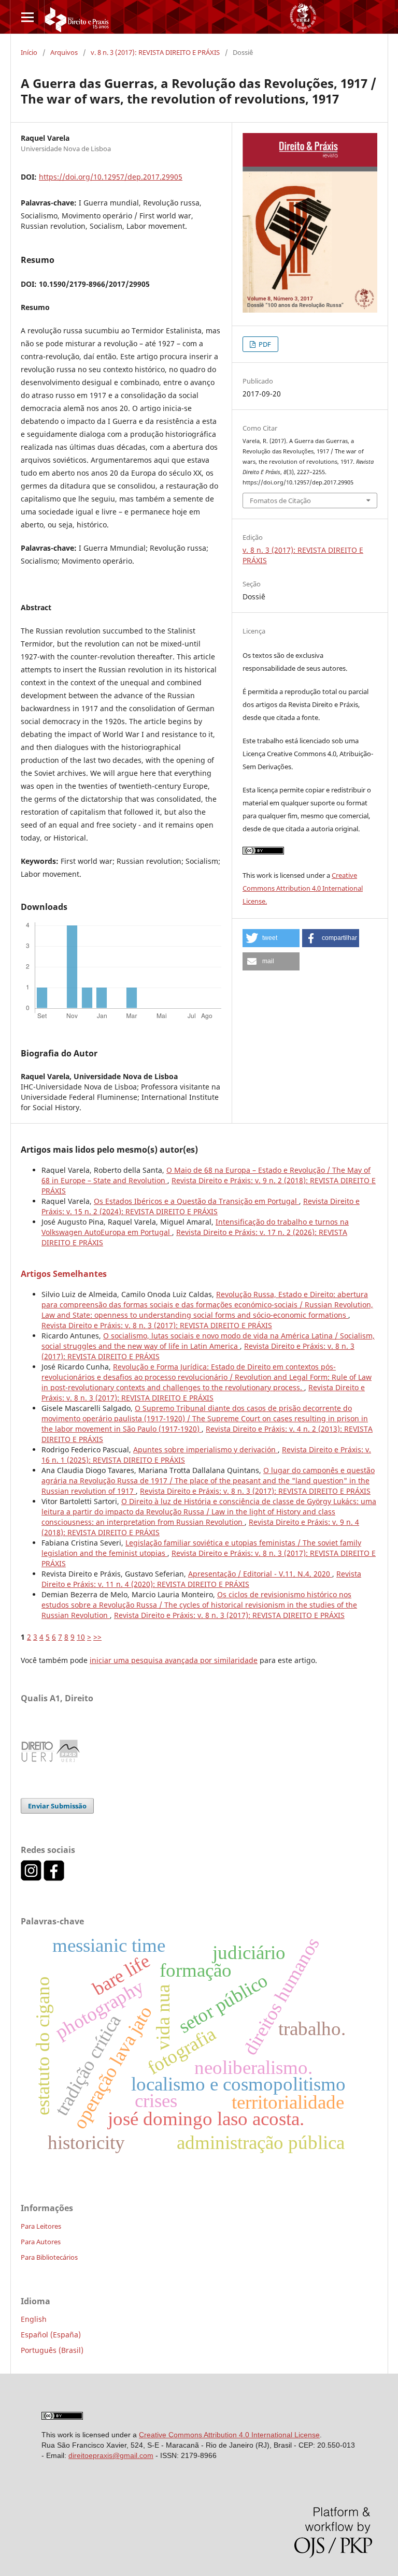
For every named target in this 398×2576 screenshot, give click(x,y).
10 (81, 1637)
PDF (264, 344)
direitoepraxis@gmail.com (111, 2455)
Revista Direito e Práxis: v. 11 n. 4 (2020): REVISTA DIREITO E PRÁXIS (201, 1579)
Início (29, 52)
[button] (271, 938)
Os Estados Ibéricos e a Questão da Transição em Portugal (196, 1201)
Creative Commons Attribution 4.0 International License (229, 2435)
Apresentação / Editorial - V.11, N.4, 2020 (260, 1574)
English (34, 2319)
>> (97, 1637)
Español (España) (51, 2335)
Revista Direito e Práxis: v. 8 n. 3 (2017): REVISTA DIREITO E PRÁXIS (157, 1325)
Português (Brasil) (52, 2350)
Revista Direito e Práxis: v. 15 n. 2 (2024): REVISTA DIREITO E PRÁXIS (201, 1206)
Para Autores (41, 2242)
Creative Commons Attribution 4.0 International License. (303, 888)
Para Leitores (41, 2226)
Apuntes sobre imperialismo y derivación (205, 1449)
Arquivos (64, 52)
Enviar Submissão (57, 1806)
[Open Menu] (27, 17)
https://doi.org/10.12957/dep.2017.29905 (111, 177)
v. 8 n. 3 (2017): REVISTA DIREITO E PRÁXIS (155, 52)
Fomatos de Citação (280, 501)
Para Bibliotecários (49, 2257)
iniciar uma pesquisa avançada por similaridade (174, 1660)
